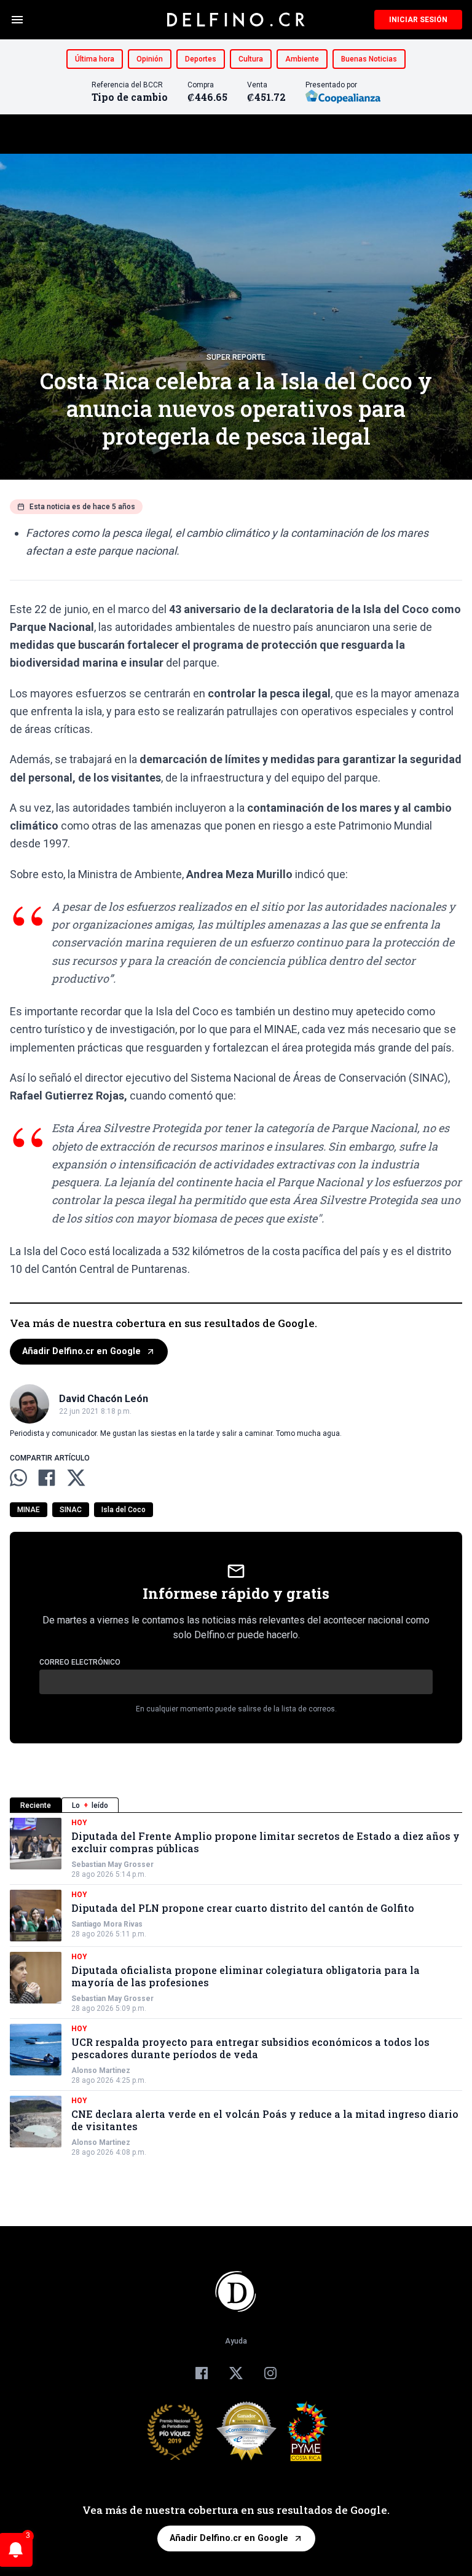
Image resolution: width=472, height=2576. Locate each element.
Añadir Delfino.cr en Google (81, 1351)
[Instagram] (270, 2373)
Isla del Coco (124, 1510)
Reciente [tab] (36, 1805)
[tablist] (236, 1805)
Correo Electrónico (80, 1662)
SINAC (71, 1510)
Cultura (251, 59)
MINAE (29, 1510)
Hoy (79, 1823)
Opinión (150, 59)
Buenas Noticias (369, 59)
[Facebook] (202, 2373)
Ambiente (302, 59)
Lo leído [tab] (90, 1805)
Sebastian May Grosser (112, 1865)
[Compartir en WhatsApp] (18, 1478)
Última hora (95, 59)
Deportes (201, 59)
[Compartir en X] (76, 1478)
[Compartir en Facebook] (47, 1478)
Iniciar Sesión (418, 20)
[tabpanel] (236, 1987)
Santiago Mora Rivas (107, 1924)
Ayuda (236, 2341)
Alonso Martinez (101, 2071)
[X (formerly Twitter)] (236, 2373)
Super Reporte (236, 357)
